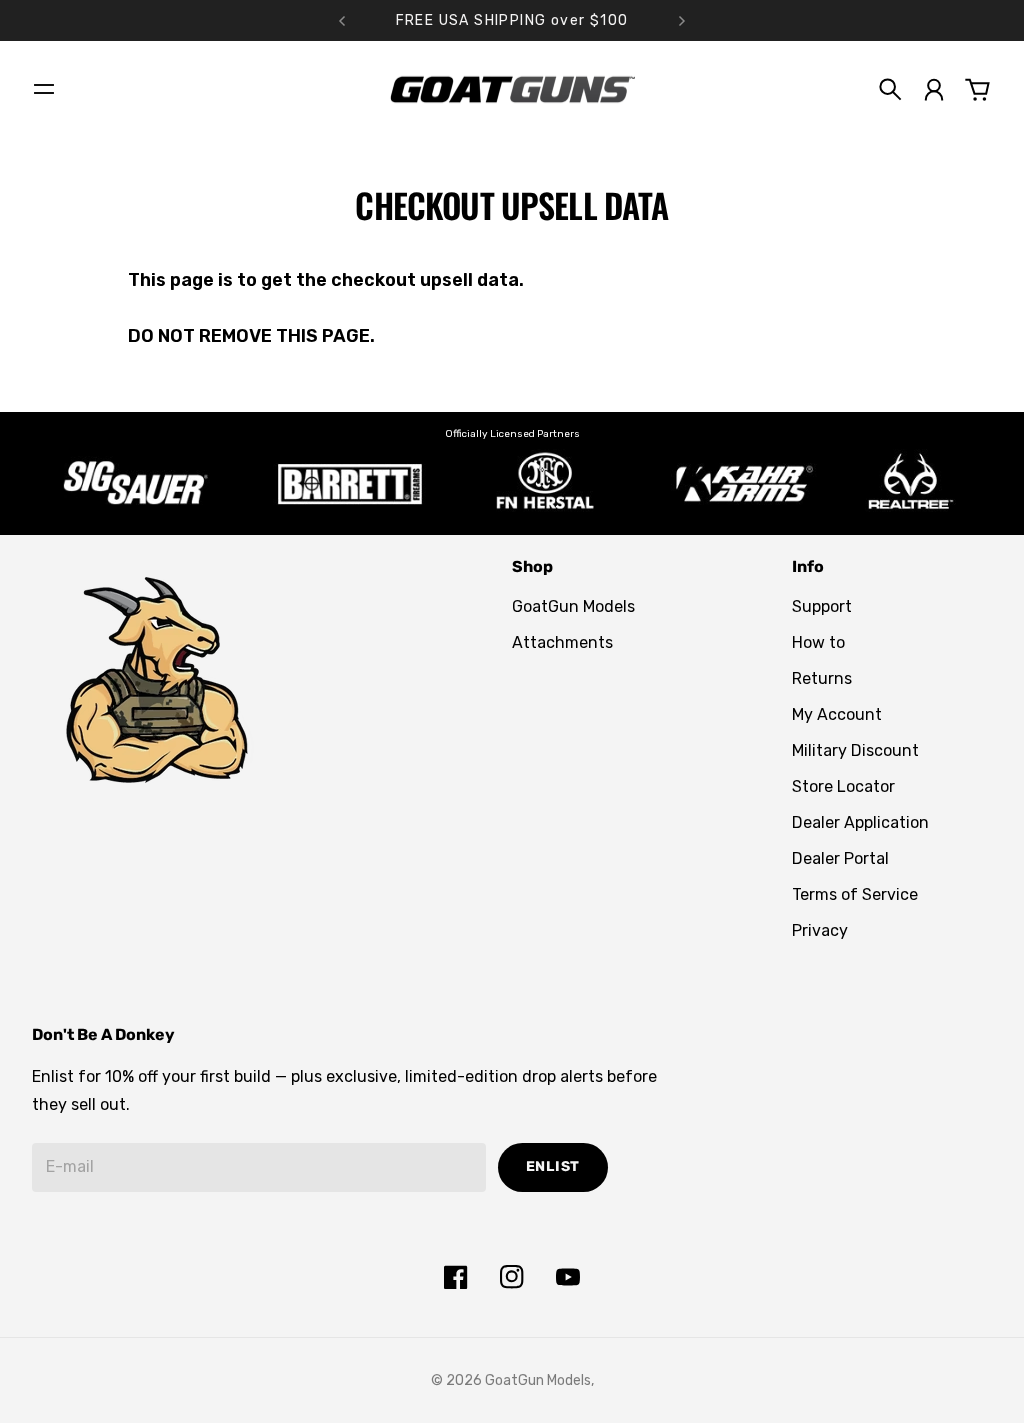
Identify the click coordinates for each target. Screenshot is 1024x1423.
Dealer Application (860, 822)
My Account (837, 714)
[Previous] (342, 20)
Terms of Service (855, 894)
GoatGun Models (573, 606)
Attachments (562, 642)
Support (822, 606)
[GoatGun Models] (512, 89)
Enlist (553, 1166)
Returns (822, 678)
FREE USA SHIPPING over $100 (512, 20)
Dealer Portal (840, 858)
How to (818, 642)
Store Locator (843, 786)
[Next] (682, 20)
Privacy (820, 930)
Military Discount (855, 750)
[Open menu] (44, 89)
